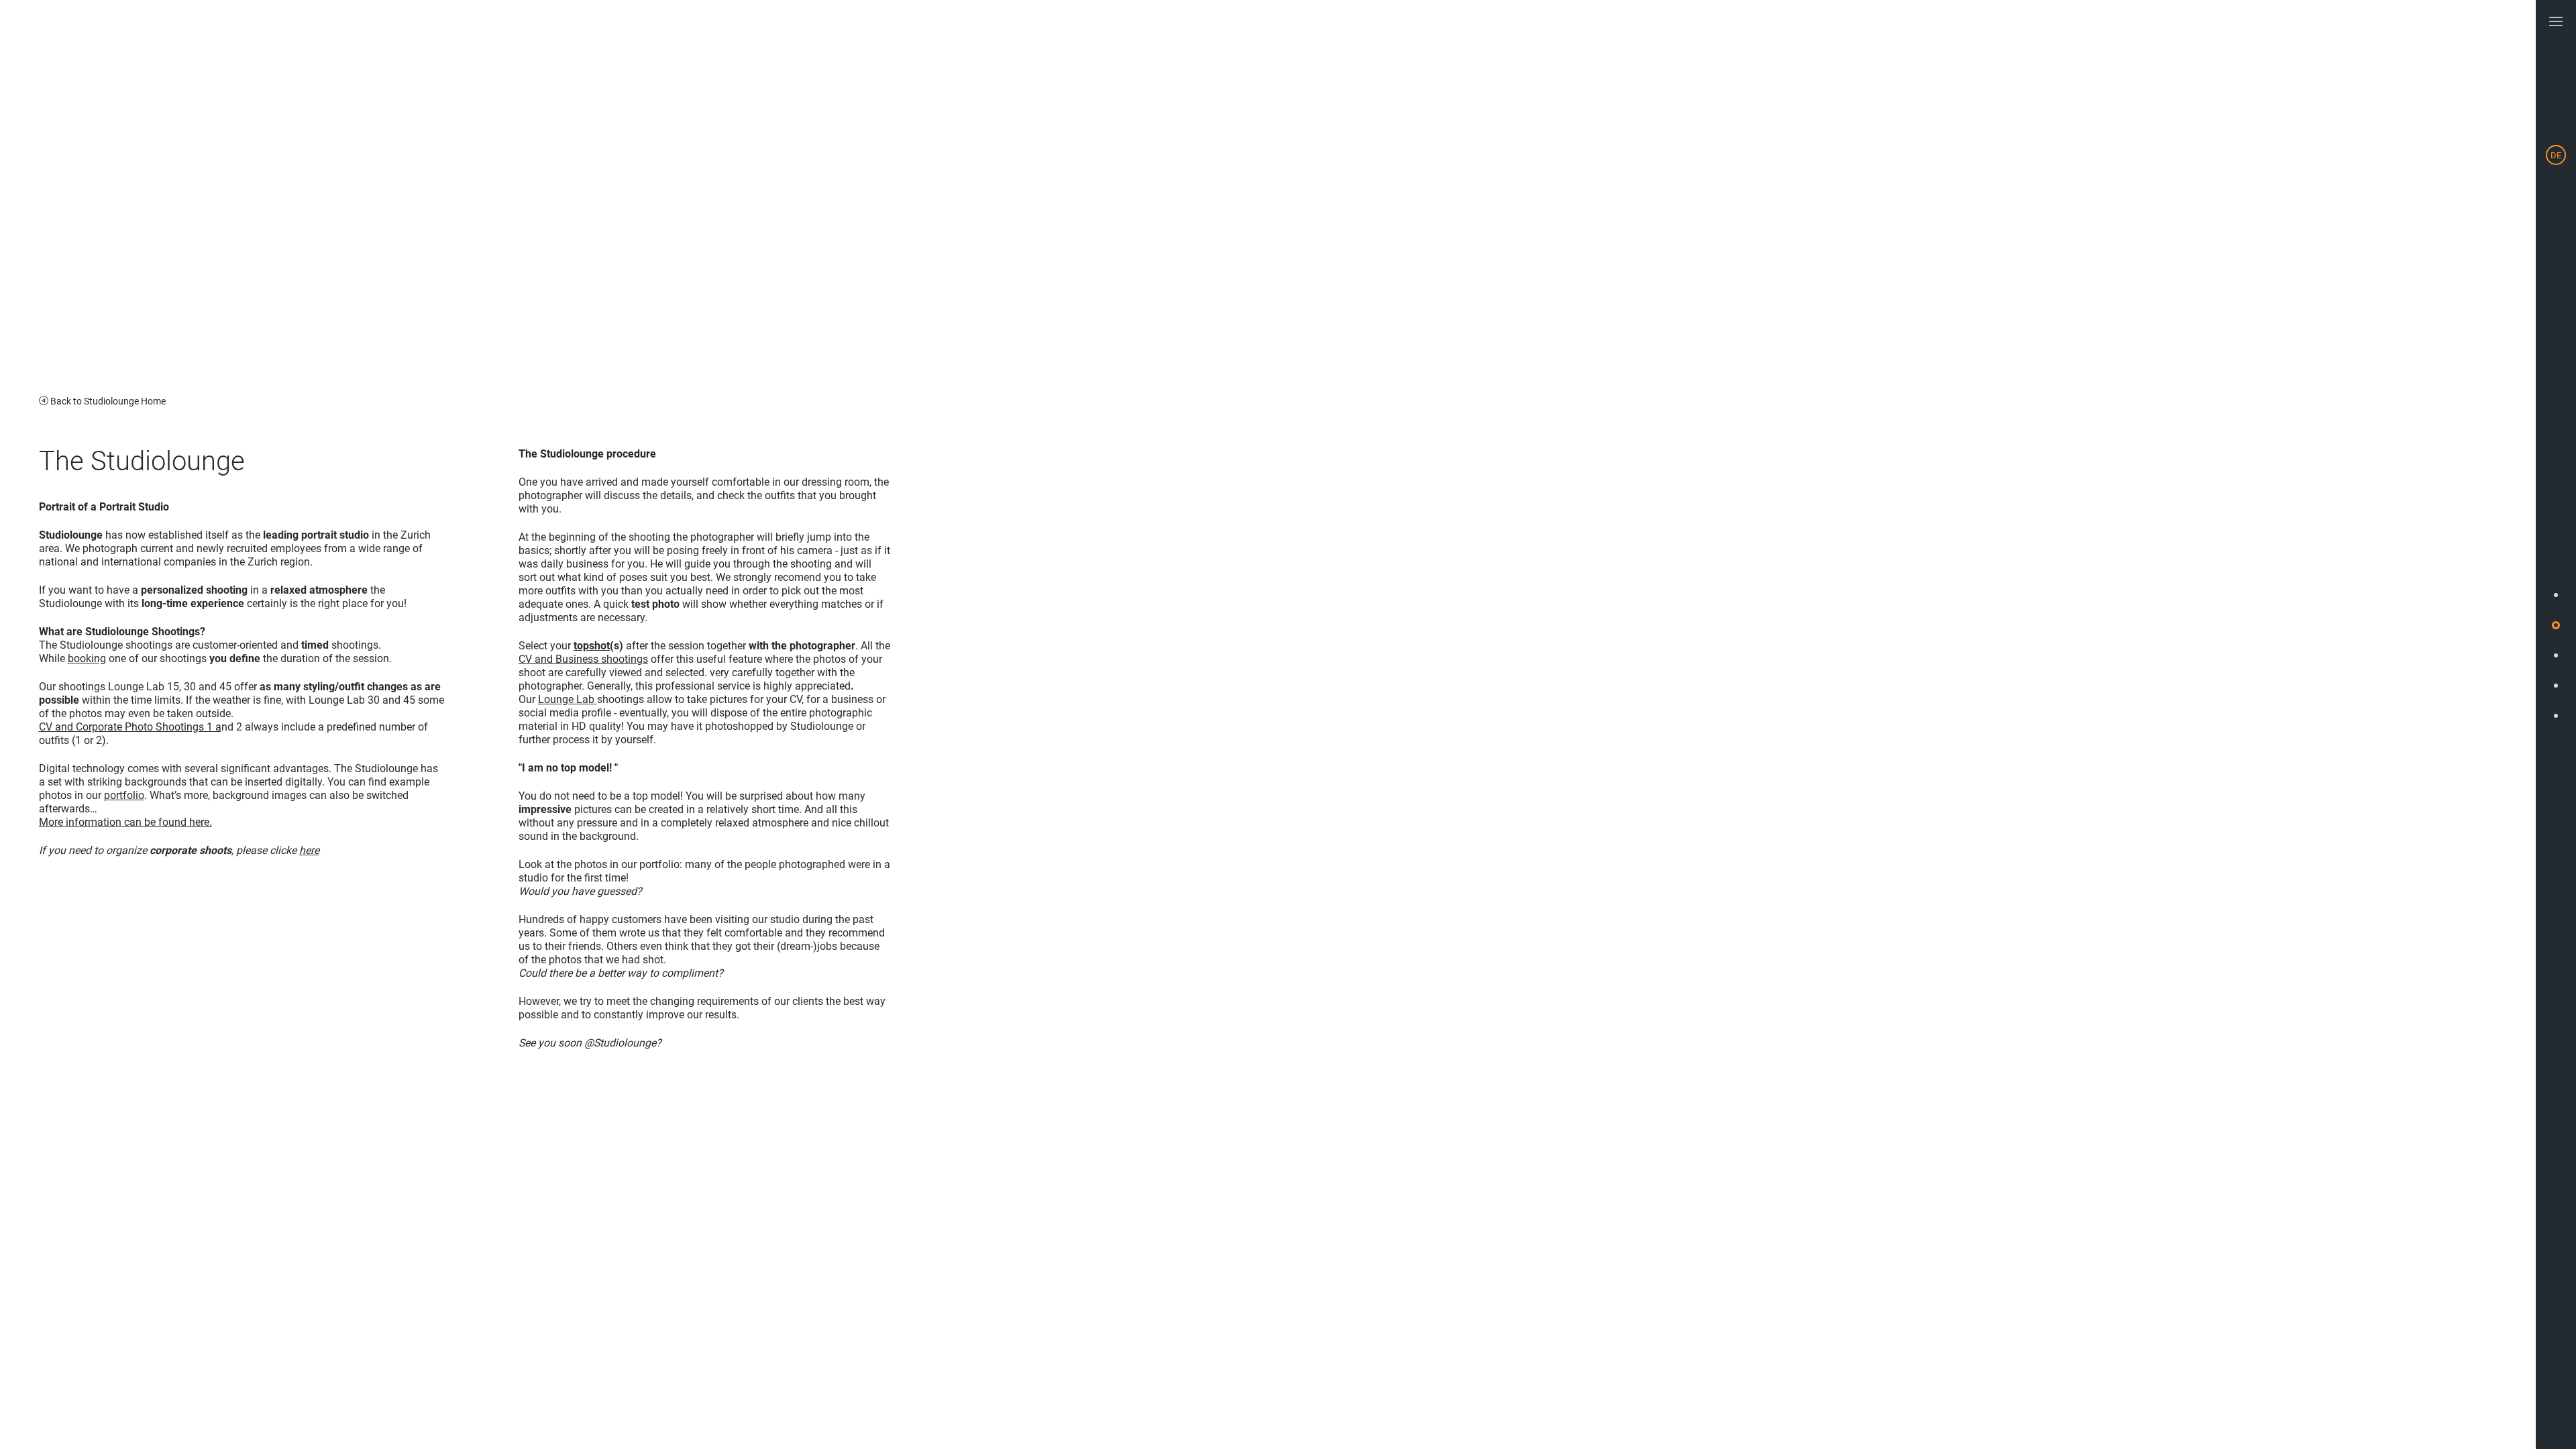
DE (2556, 155)
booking (87, 658)
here (309, 850)
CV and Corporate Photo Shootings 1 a (130, 727)
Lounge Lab (568, 699)
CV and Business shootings (583, 659)
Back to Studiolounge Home (108, 401)
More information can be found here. (125, 822)
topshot (592, 646)
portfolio (124, 795)
